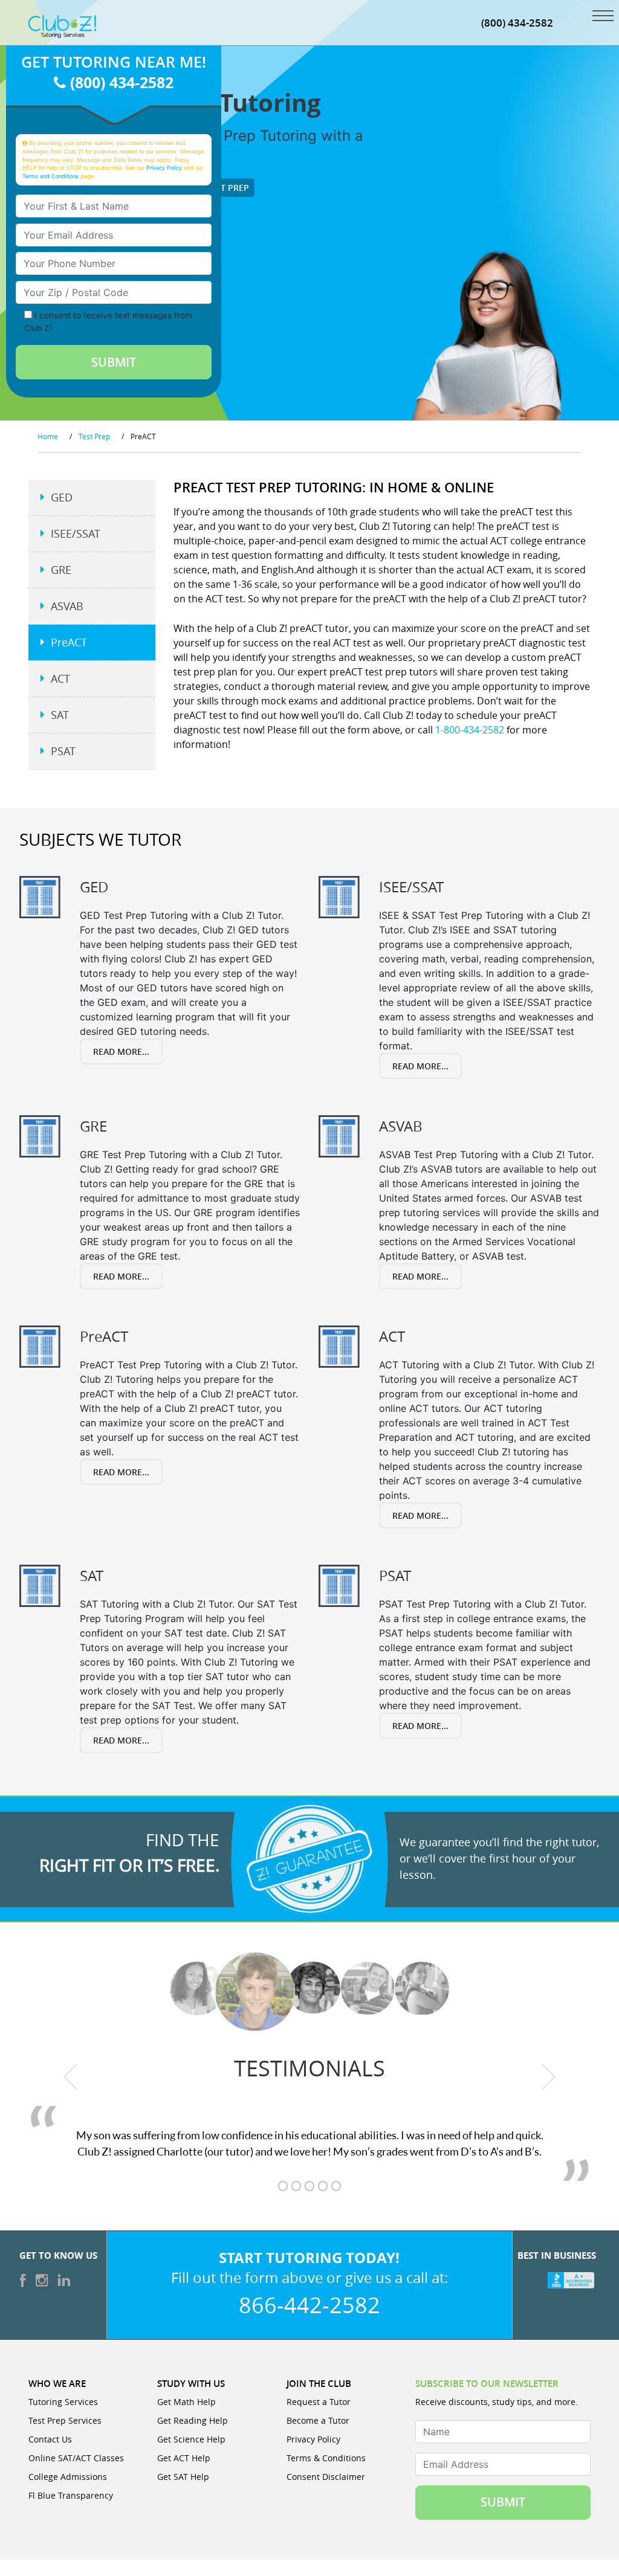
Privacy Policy (164, 168)
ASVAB (67, 606)
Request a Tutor (319, 2402)
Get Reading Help (193, 2420)
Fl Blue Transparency (71, 2495)
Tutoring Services (63, 2402)
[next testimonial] (549, 2076)
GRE (61, 570)
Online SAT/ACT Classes (76, 2458)
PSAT (63, 751)
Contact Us (50, 2439)
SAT (60, 715)
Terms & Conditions (326, 2458)
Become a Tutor (318, 2420)
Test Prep (226, 188)
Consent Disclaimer (326, 2477)
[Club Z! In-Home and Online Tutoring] (62, 25)
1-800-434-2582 (470, 730)
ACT (60, 678)
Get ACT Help (184, 2458)
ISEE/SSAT (76, 533)
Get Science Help (191, 2439)
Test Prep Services (65, 2420)
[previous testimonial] (71, 2076)
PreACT (69, 642)
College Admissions (68, 2477)
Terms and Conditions (50, 176)
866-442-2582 (309, 2305)
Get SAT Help (183, 2477)
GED (62, 497)
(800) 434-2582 (517, 23)
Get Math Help (186, 2402)
